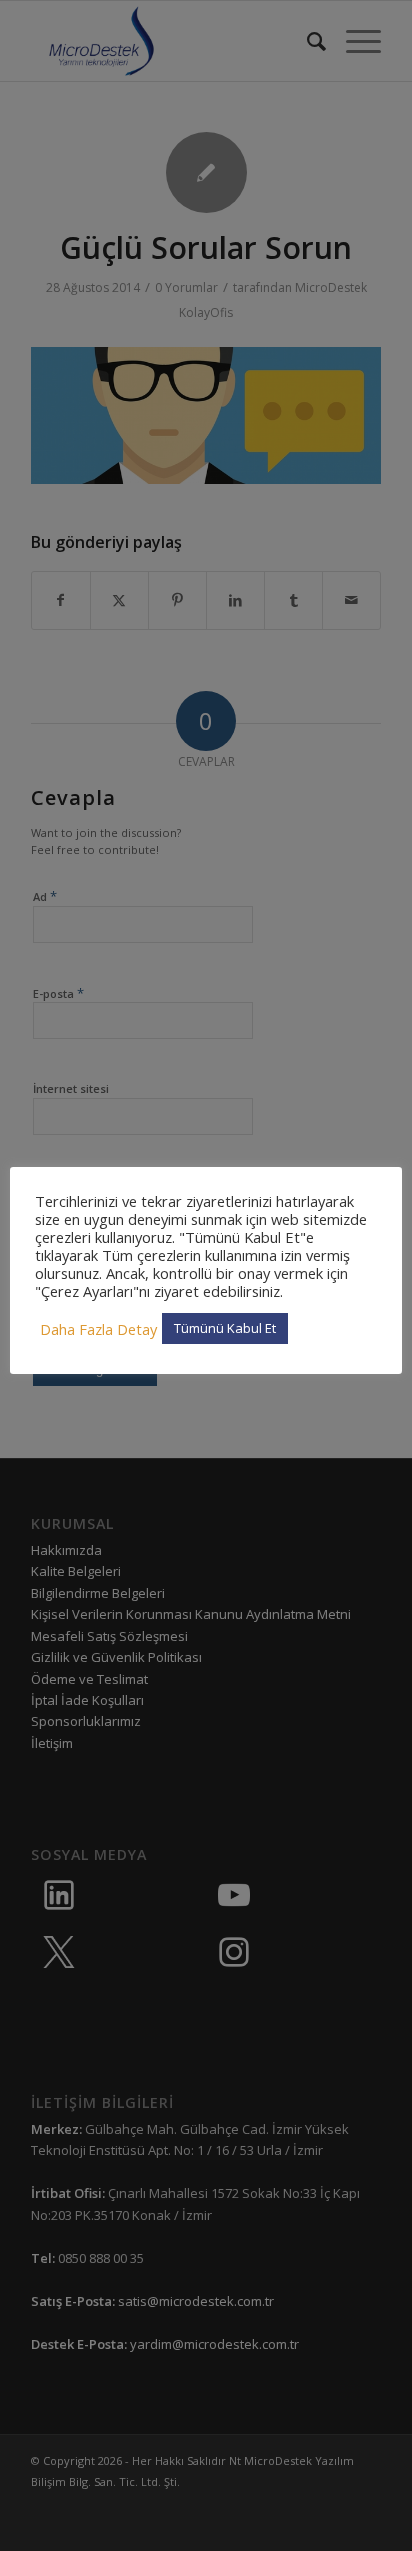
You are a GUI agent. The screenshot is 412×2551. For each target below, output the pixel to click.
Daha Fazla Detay (98, 1329)
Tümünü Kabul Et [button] (225, 1328)
